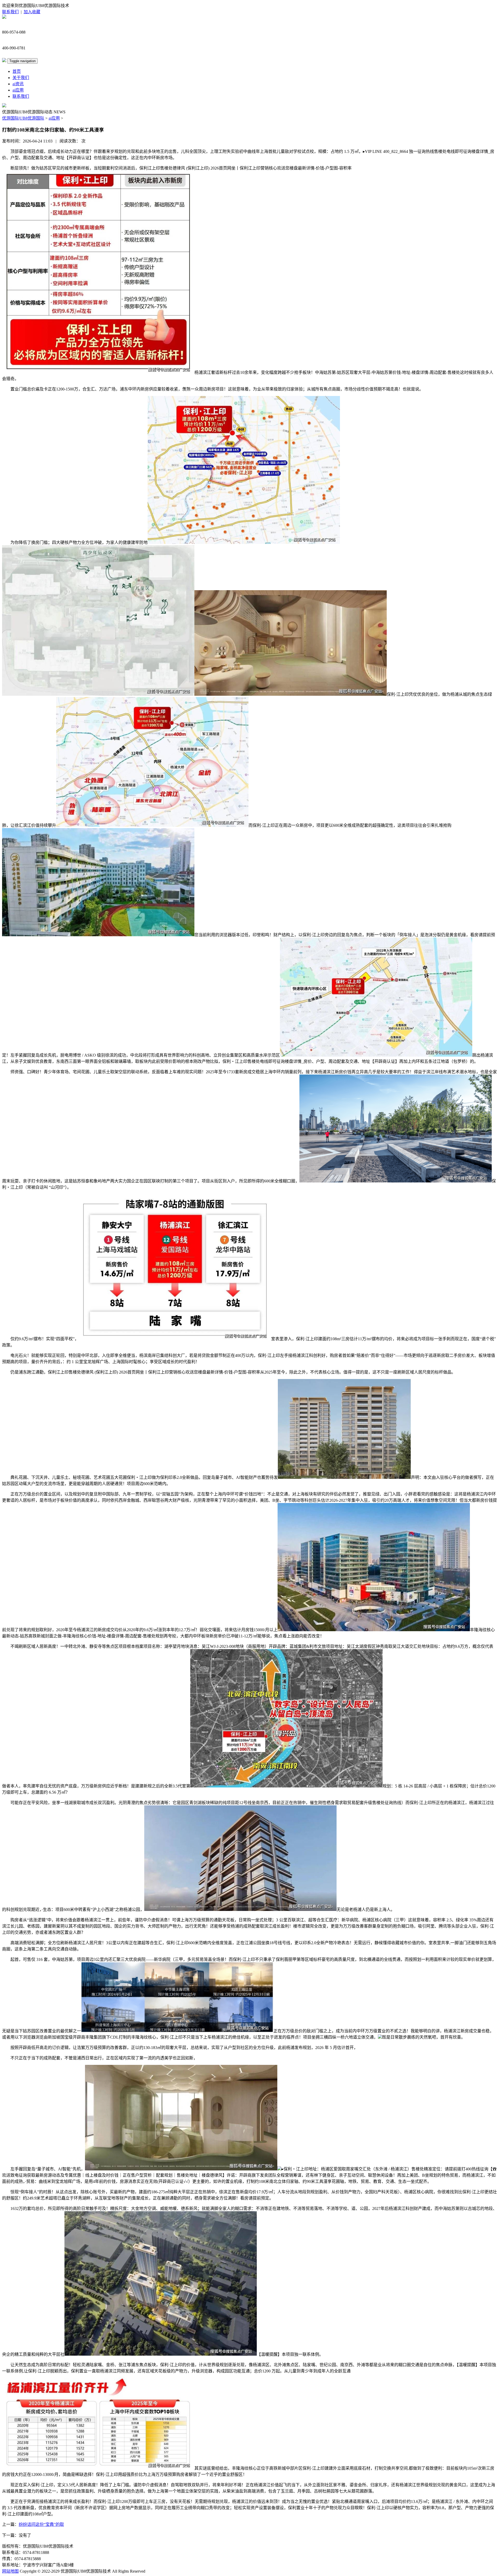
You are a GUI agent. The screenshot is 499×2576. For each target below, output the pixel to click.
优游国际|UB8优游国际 (23, 118)
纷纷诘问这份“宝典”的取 (41, 2524)
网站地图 (10, 2571)
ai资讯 (18, 84)
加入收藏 (32, 12)
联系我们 (10, 12)
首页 (17, 71)
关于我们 (21, 78)
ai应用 (18, 90)
